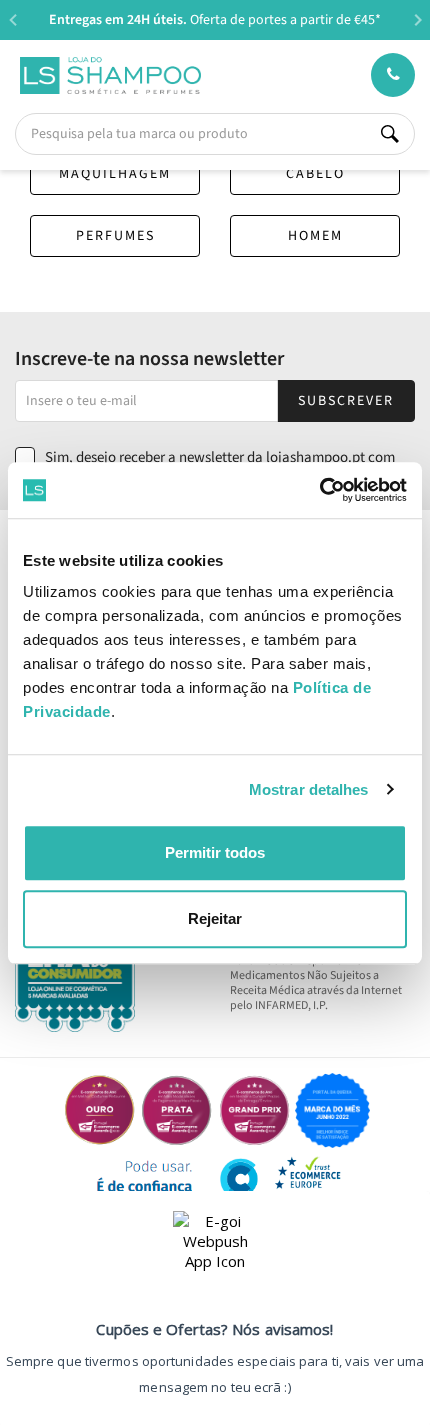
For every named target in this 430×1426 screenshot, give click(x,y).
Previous (12, 19)
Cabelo (315, 174)
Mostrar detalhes (309, 789)
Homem (315, 236)
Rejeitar (215, 918)
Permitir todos (215, 852)
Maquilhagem (115, 174)
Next (417, 19)
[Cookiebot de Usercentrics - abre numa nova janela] (319, 490)
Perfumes (115, 236)
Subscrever (346, 401)
